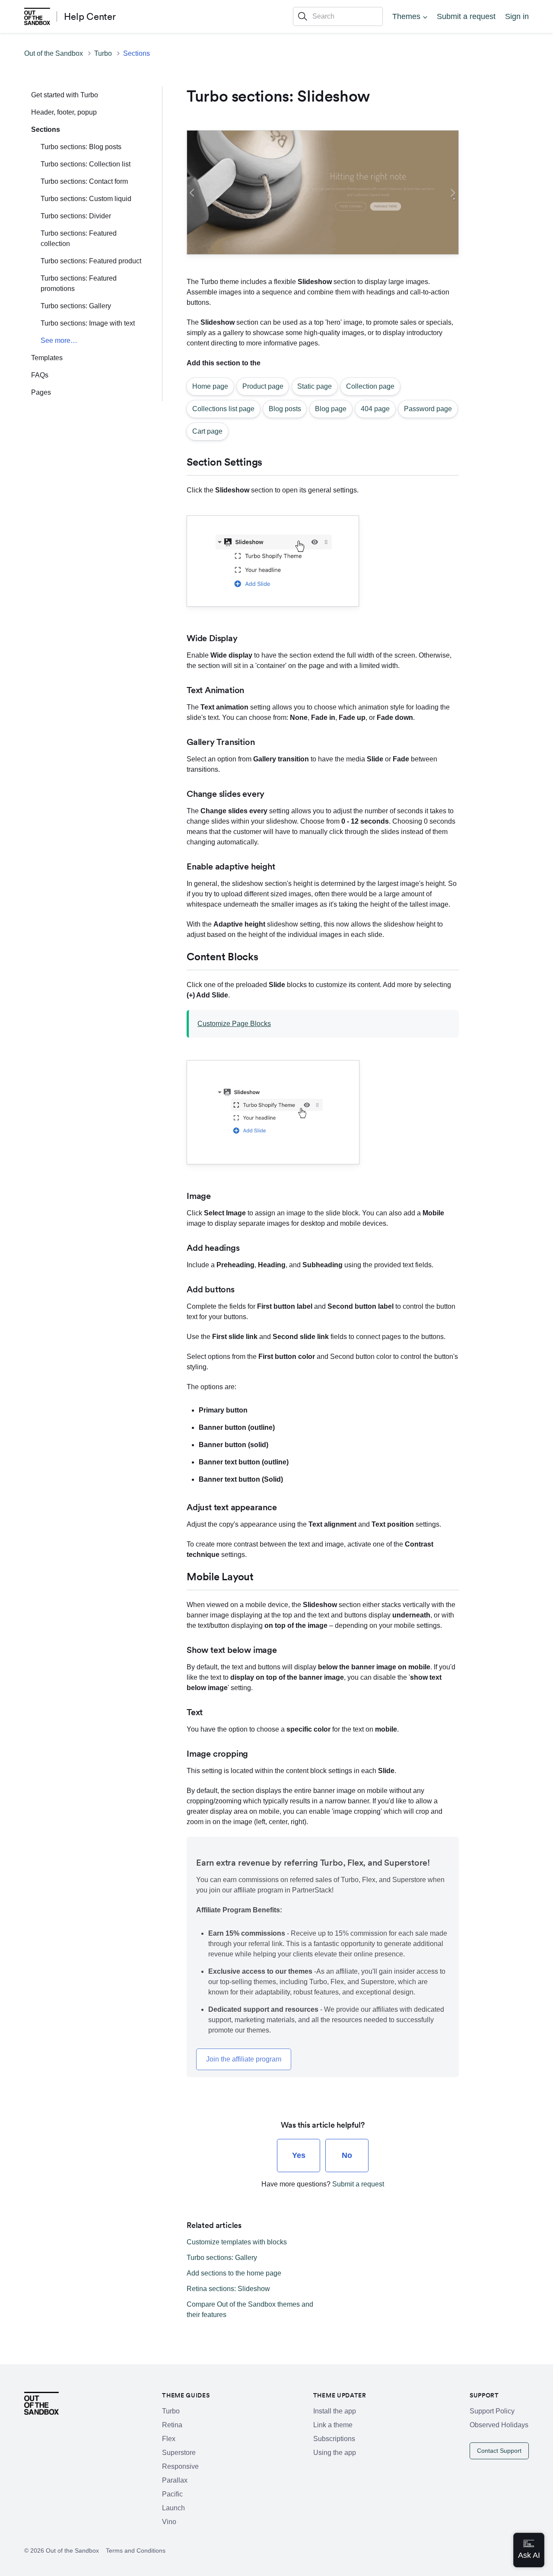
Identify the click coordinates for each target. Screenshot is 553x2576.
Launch (173, 2508)
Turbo (103, 53)
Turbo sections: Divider (76, 216)
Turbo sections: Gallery (76, 306)
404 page (375, 409)
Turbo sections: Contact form (84, 181)
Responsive (180, 2466)
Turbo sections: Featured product (91, 261)
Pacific (172, 2494)
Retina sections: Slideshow (228, 2289)
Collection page (370, 386)
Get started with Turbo (65, 95)
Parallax (175, 2480)
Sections (137, 53)
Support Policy (492, 2411)
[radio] (299, 2156)
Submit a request (466, 16)
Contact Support (499, 2451)
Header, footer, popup (64, 112)
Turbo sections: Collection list (86, 164)
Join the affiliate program (244, 2059)
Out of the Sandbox (54, 53)
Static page (315, 386)
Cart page (207, 431)
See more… (59, 340)
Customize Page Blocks (234, 1024)
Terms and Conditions (136, 2550)
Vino (169, 2522)
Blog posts (285, 409)
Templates (47, 358)
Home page (210, 386)
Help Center (90, 16)
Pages (41, 392)
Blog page (331, 409)
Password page (428, 409)
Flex (169, 2439)
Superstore (179, 2453)
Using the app (335, 2453)
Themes (406, 16)
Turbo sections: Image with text (88, 323)
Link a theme (333, 2425)
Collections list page (223, 409)
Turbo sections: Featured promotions (79, 283)
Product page (263, 386)
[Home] (37, 16)
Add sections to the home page (234, 2273)
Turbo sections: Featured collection (79, 238)
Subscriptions (334, 2439)
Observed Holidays (499, 2425)
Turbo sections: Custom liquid (86, 199)
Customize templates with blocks (237, 2242)
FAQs (40, 375)
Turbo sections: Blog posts (81, 147)
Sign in (517, 16)
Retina (172, 2425)
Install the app (335, 2411)
